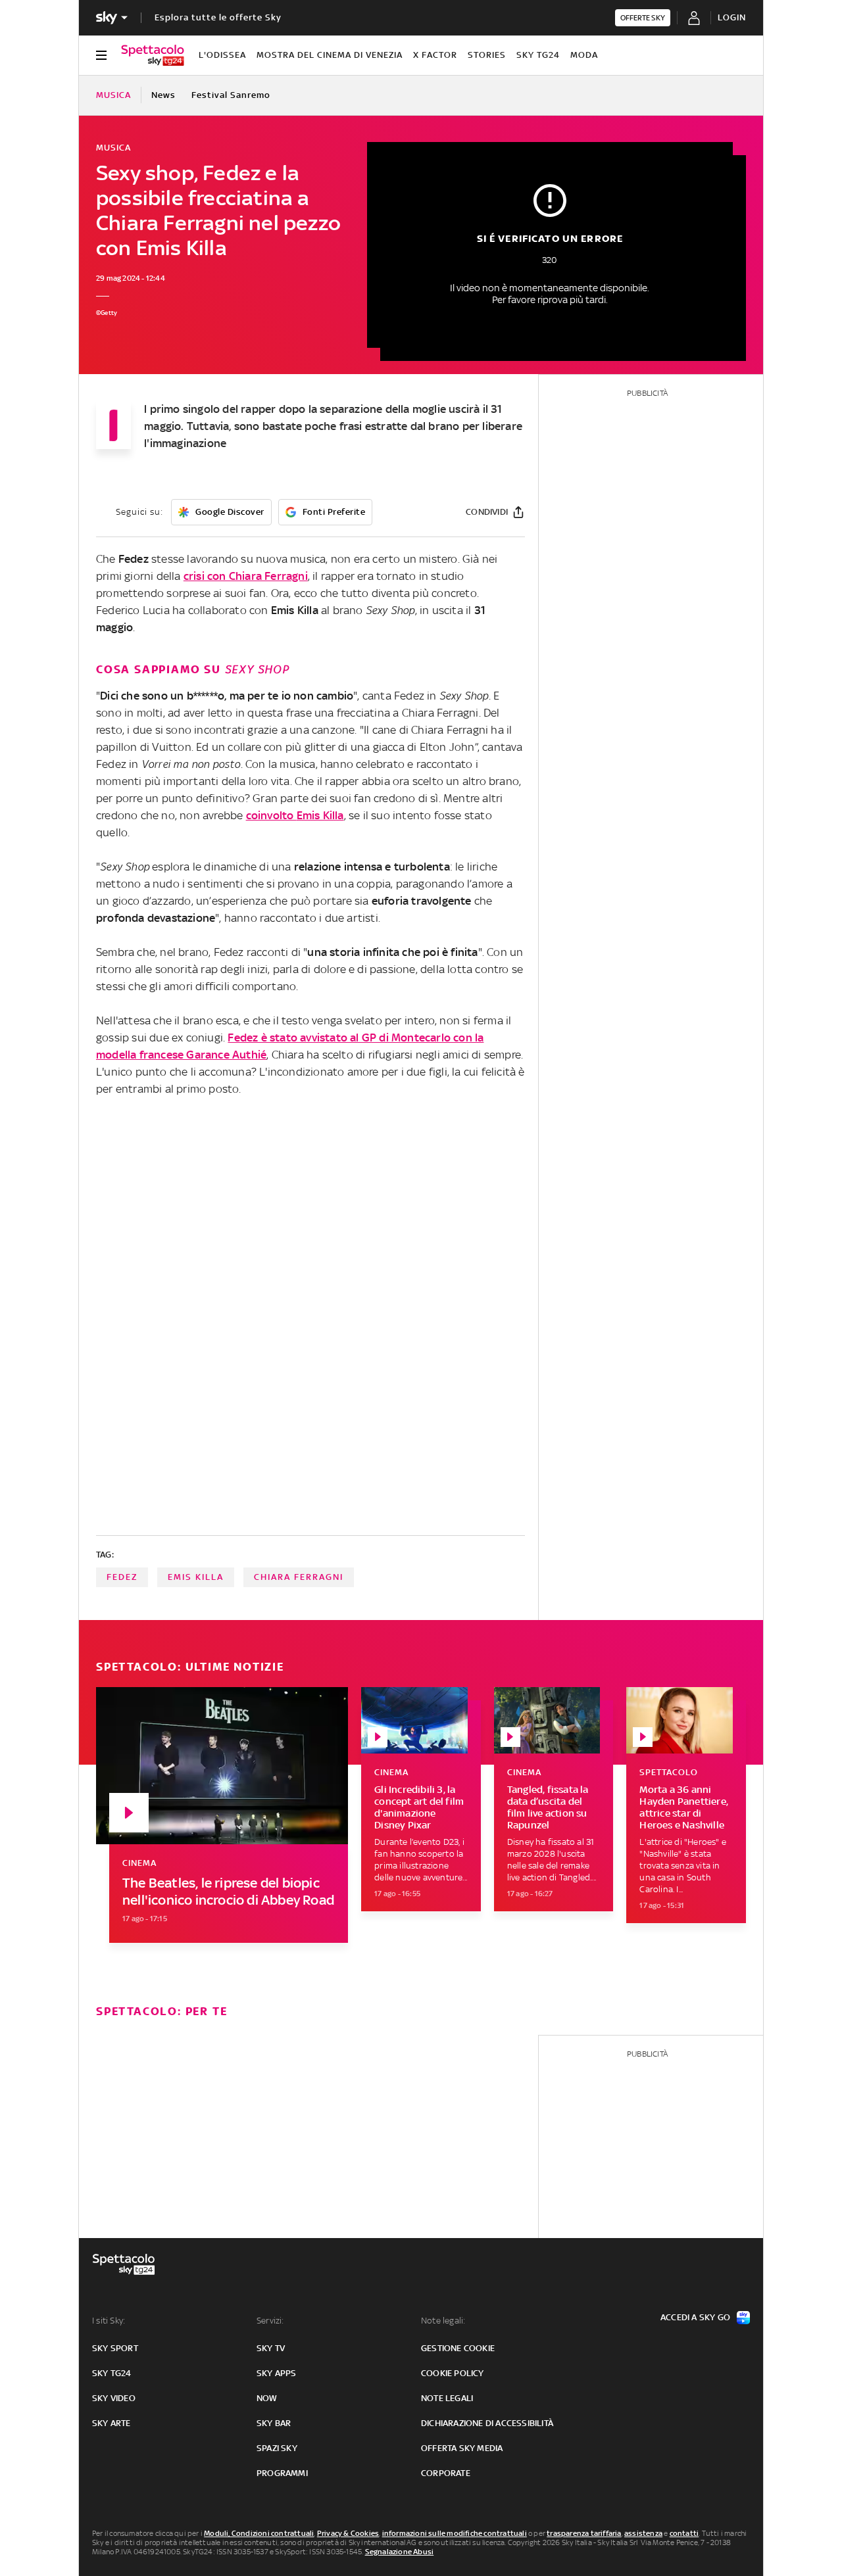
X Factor (435, 55)
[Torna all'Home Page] (153, 55)
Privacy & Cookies (348, 2533)
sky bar (274, 2423)
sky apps (277, 2373)
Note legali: (443, 2321)
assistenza (643, 2533)
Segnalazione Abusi (400, 2552)
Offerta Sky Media (462, 2448)
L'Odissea (222, 55)
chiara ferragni (299, 1577)
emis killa (196, 1577)
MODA (584, 55)
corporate (446, 2473)
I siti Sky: (109, 2321)
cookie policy (453, 2373)
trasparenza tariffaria (584, 2533)
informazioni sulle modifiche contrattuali (455, 2533)
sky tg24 (112, 2373)
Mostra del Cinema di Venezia (330, 55)
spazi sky (277, 2448)
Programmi (282, 2473)
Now (267, 2398)
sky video (114, 2398)
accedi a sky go (695, 2317)
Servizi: (270, 2321)
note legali (447, 2398)
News (163, 95)
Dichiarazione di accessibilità (487, 2423)
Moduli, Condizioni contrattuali (259, 2533)
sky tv (271, 2348)
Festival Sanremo (231, 95)
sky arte (111, 2423)
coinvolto (295, 815)
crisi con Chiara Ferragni (246, 576)
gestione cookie (458, 2348)
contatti (684, 2533)
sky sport (115, 2348)
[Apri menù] (101, 55)
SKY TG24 (538, 55)
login (732, 17)
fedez (122, 1577)
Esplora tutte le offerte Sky (218, 17)
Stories (487, 55)
